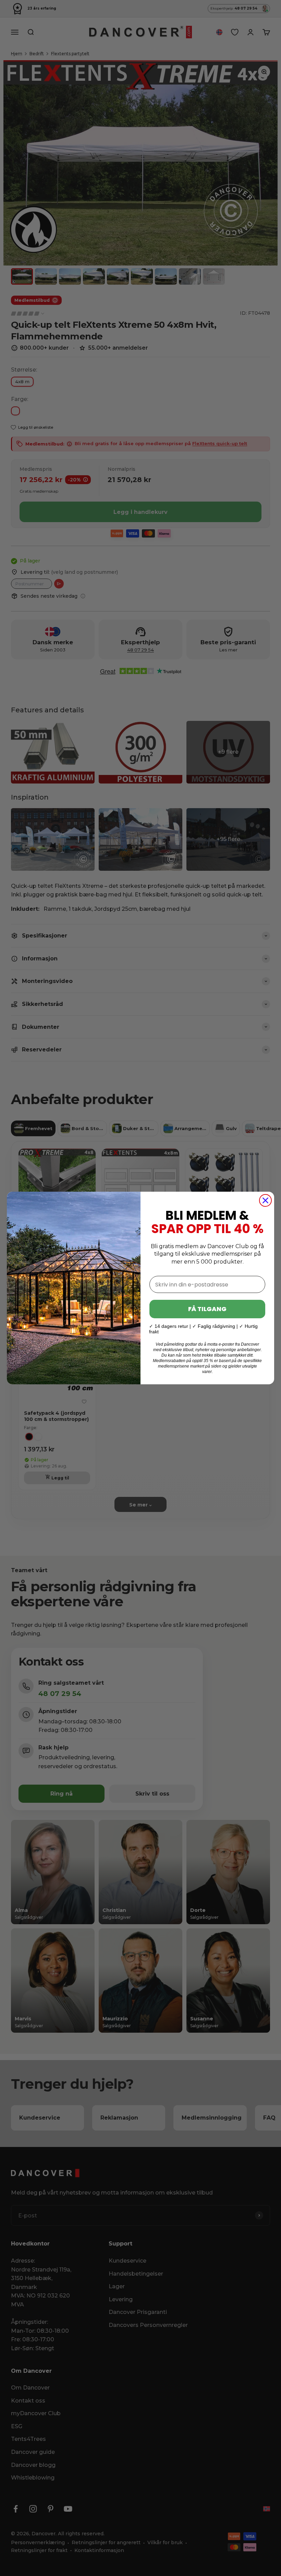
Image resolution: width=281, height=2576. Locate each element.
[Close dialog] (265, 1200)
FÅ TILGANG (207, 1309)
